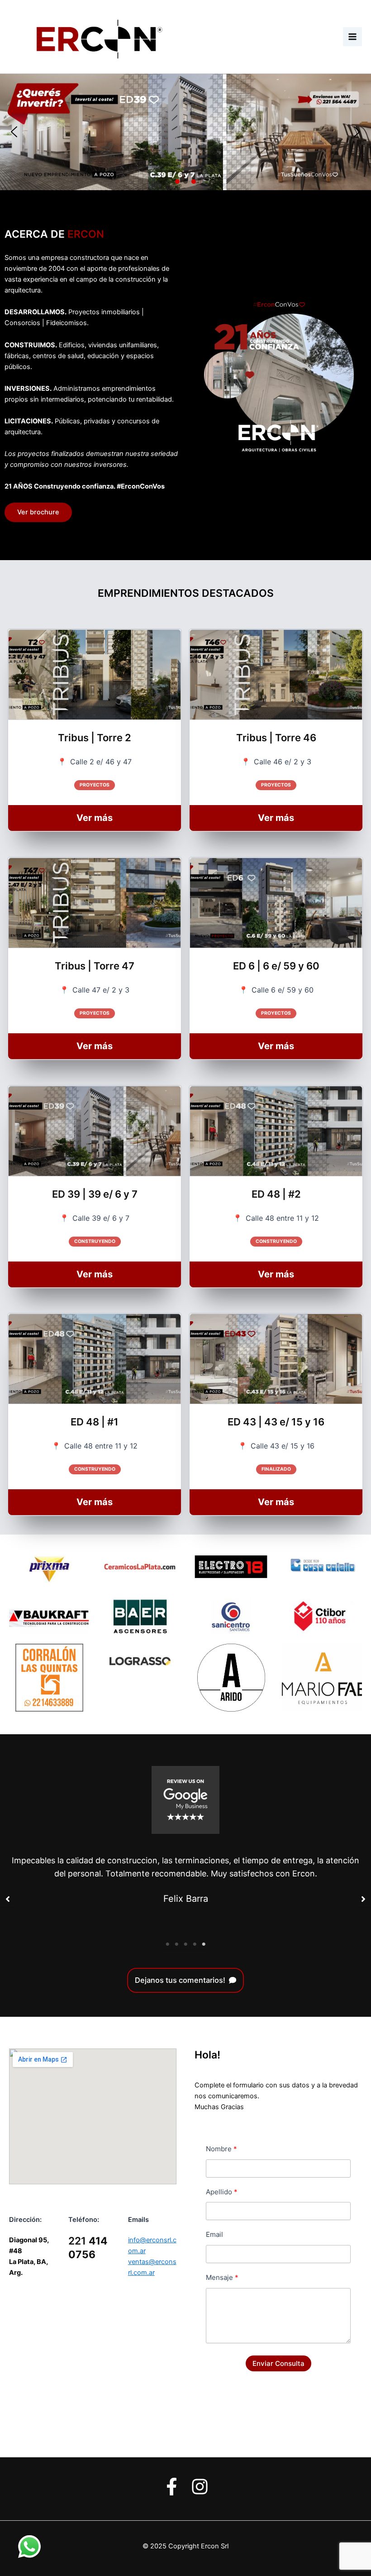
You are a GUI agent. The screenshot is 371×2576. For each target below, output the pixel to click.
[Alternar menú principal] (352, 37)
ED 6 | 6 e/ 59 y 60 (276, 966)
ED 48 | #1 (95, 1422)
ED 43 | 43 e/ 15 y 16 (276, 1422)
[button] (14, 132)
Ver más (109, 821)
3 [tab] (185, 1944)
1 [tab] (167, 1944)
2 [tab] (176, 1944)
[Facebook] (172, 2487)
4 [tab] (195, 1944)
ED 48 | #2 (276, 1194)
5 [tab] (204, 1944)
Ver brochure (38, 512)
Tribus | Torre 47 (95, 966)
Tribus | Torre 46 (276, 738)
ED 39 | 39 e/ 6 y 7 (95, 1194)
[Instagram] (200, 2487)
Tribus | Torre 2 (95, 738)
